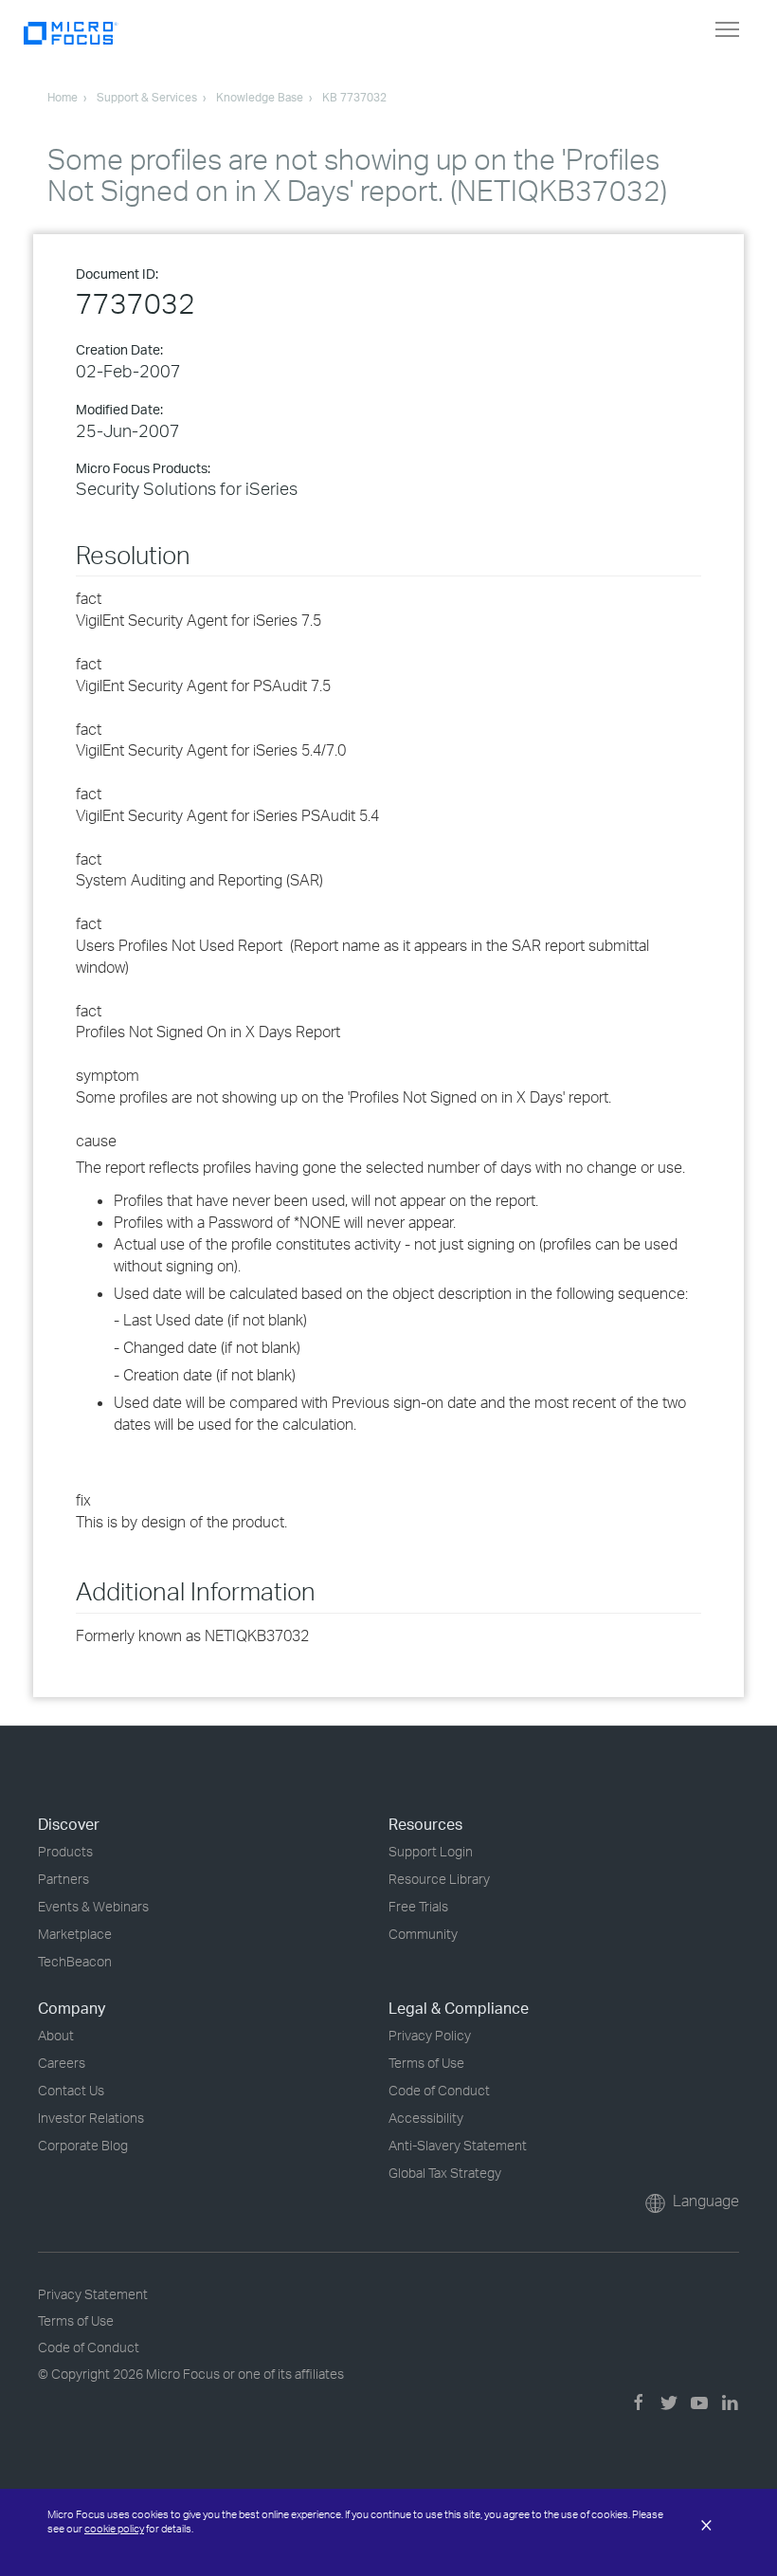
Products (65, 1851)
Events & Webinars (93, 1906)
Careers (62, 2063)
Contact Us (71, 2090)
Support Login (431, 1851)
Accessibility (426, 2118)
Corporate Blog (83, 2145)
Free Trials (418, 1906)
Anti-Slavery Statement (458, 2145)
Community (423, 1934)
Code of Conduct (439, 2090)
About (56, 2035)
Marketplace (75, 1934)
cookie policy (114, 2529)
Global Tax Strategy (445, 2173)
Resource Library (439, 1879)
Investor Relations (91, 2118)
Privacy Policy (430, 2035)
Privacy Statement (93, 2294)
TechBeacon (75, 1961)
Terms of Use (426, 2063)
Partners (63, 1879)
